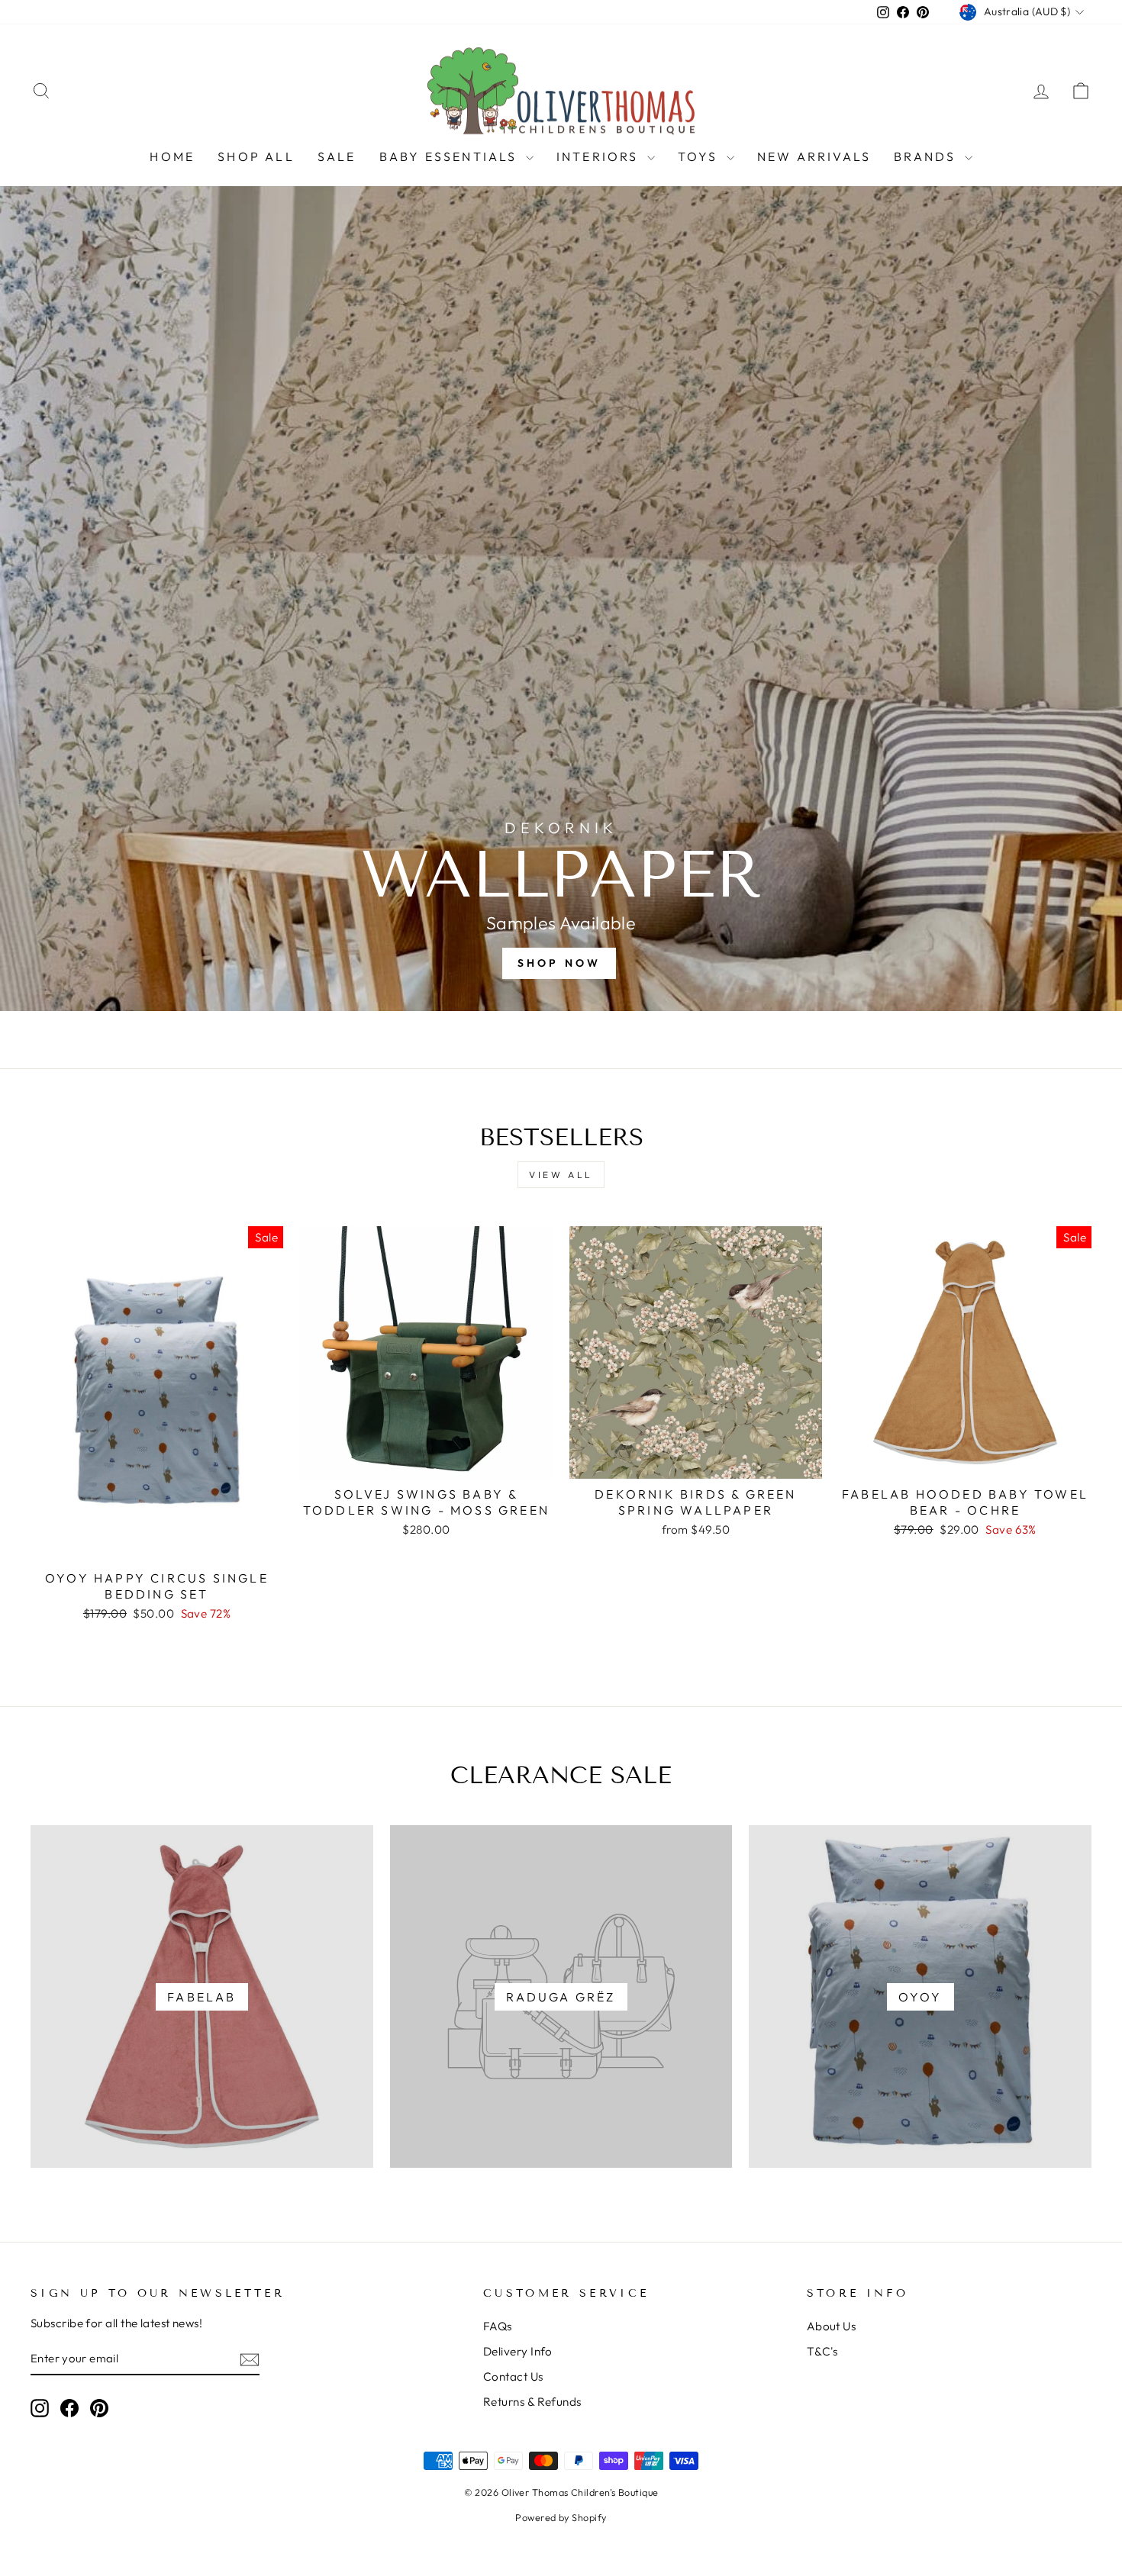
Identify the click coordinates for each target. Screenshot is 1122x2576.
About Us (832, 2326)
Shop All (256, 156)
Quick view (157, 1545)
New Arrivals (814, 156)
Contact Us (513, 2376)
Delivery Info (518, 2351)
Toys (700, 156)
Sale (337, 156)
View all (561, 1175)
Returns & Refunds (532, 2402)
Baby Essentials (451, 156)
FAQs (498, 2326)
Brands (927, 156)
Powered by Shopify (561, 2517)
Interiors (600, 156)
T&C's (822, 2351)
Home (172, 156)
